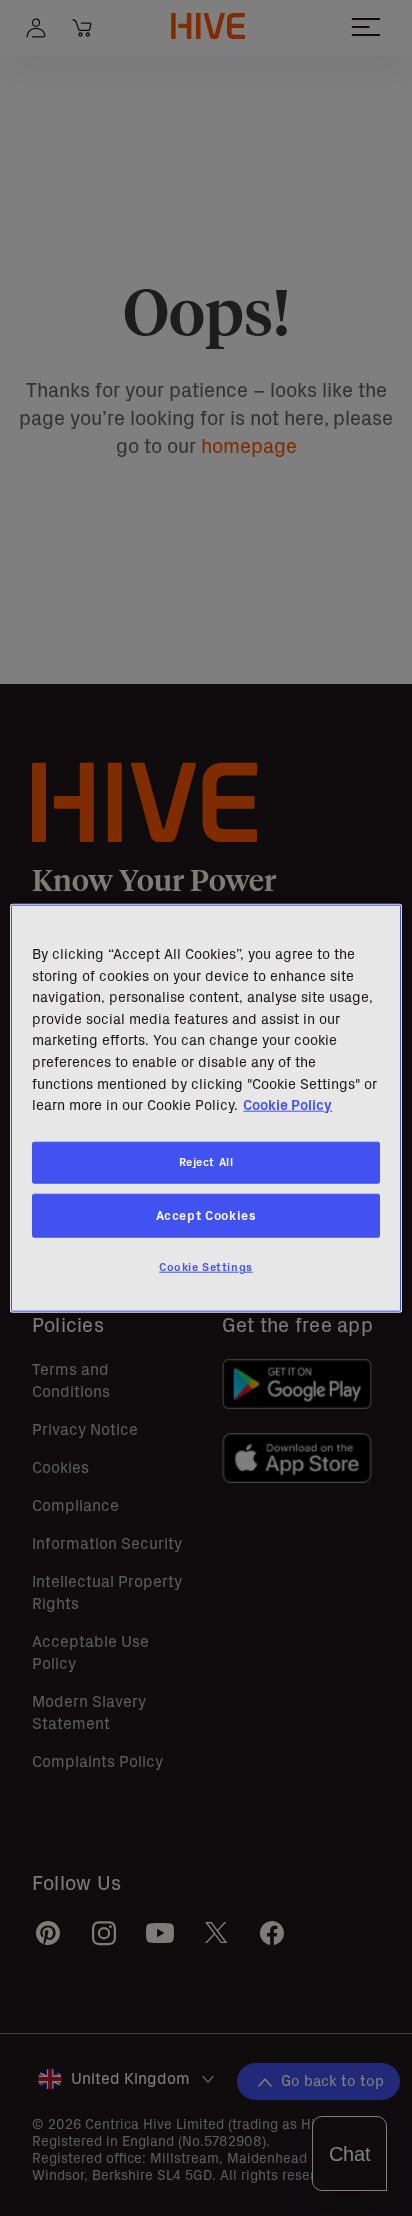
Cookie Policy (287, 1105)
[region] (205, 1108)
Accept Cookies (206, 1214)
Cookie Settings (206, 1266)
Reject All (206, 1162)
